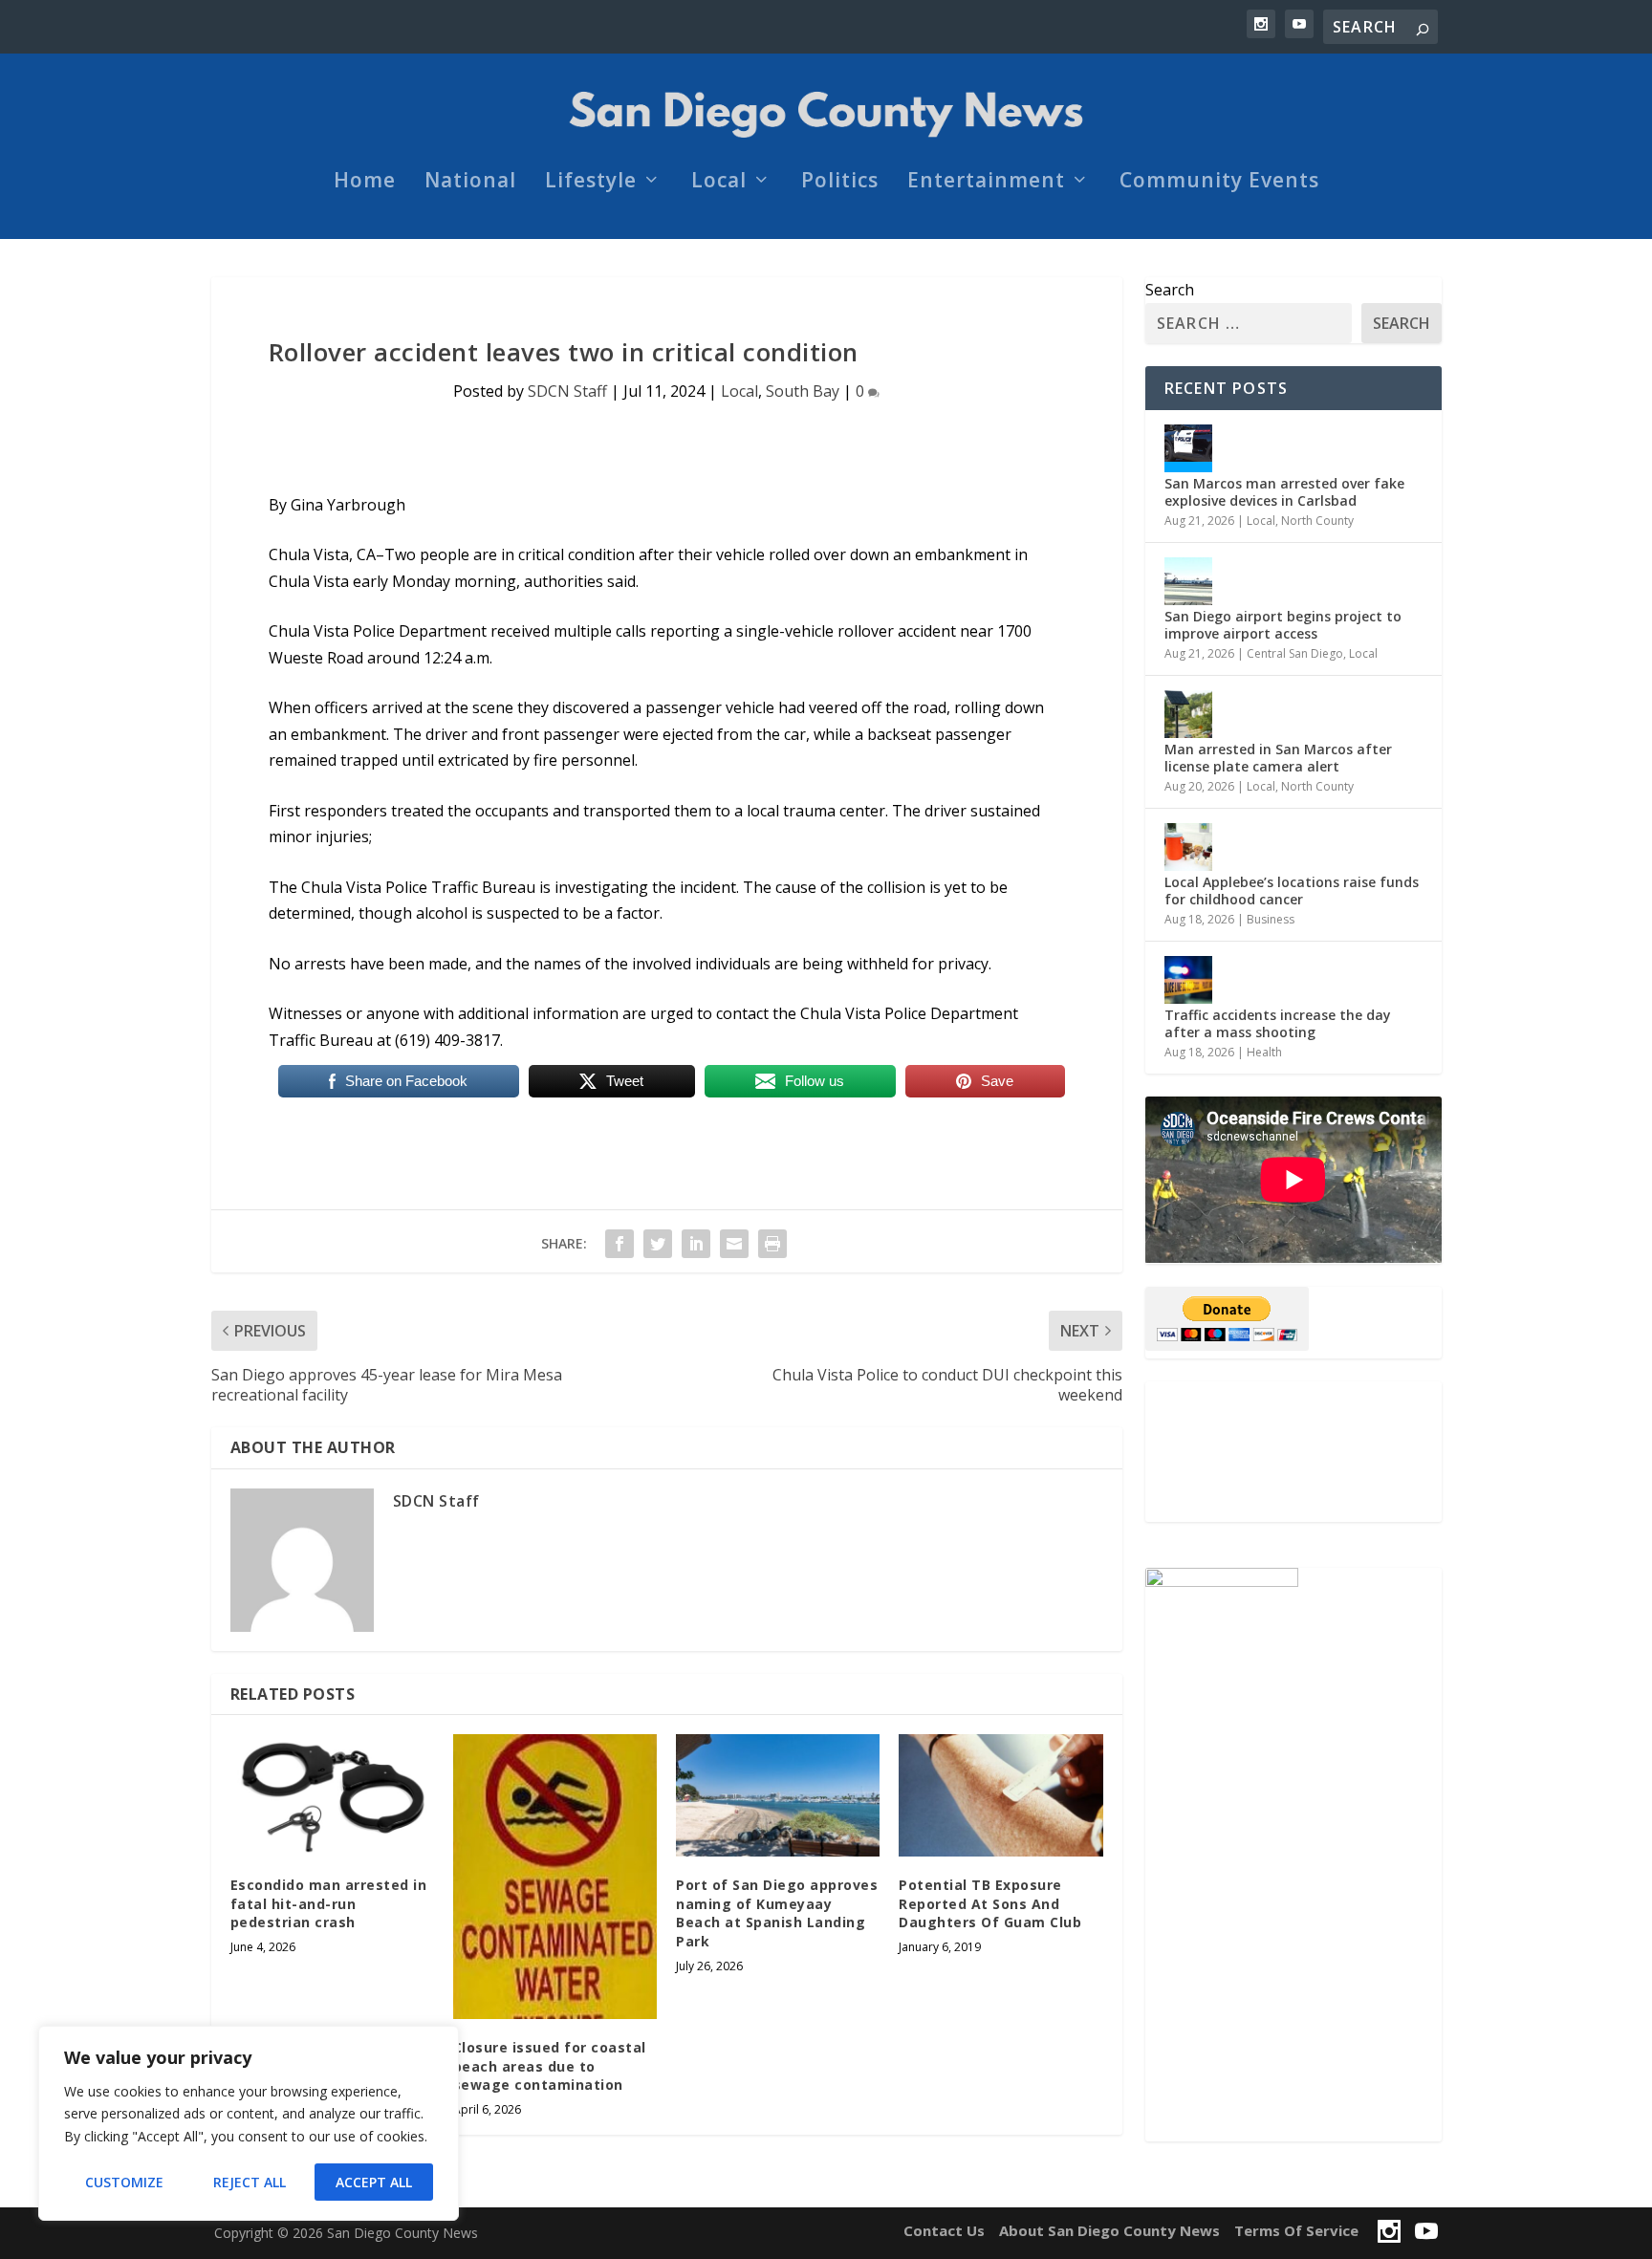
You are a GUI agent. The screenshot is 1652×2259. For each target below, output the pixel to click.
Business (1271, 919)
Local (719, 183)
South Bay (803, 391)
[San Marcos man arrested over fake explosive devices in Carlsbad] (1188, 448)
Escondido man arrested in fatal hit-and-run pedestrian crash (329, 1903)
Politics (840, 183)
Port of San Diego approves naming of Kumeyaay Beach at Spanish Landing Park (777, 1913)
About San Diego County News (1109, 2230)
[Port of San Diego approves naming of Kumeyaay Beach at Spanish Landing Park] (778, 1795)
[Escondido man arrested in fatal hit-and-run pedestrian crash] (332, 1795)
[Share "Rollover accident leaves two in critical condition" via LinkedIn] (696, 1244)
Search (1170, 290)
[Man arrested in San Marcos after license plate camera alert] (1188, 714)
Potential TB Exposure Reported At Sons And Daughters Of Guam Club (990, 1903)
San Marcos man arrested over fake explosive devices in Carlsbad (1284, 492)
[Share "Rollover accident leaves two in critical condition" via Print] (772, 1244)
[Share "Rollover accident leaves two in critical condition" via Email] (734, 1244)
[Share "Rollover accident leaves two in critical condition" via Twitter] (658, 1244)
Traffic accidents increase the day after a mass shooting (1278, 1023)
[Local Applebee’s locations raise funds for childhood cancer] (1188, 847)
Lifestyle (591, 183)
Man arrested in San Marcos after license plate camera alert (1278, 758)
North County (1317, 521)
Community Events (1219, 183)
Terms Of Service (1296, 2230)
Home (365, 183)
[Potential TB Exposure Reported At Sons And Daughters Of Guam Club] (1000, 1795)
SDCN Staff (567, 391)
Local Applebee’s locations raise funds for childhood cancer (1292, 891)
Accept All (374, 2182)
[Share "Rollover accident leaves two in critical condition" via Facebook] (619, 1244)
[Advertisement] (1293, 1452)
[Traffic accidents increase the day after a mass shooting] (1188, 980)
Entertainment (986, 183)
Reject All (250, 2182)
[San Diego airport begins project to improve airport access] (1188, 581)
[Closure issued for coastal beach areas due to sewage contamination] (555, 1877)
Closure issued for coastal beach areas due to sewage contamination (550, 2066)
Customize (124, 2182)
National (470, 183)
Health (1264, 1052)
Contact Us (944, 2230)
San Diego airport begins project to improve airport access (1283, 625)
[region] (249, 2123)
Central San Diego (1295, 653)
